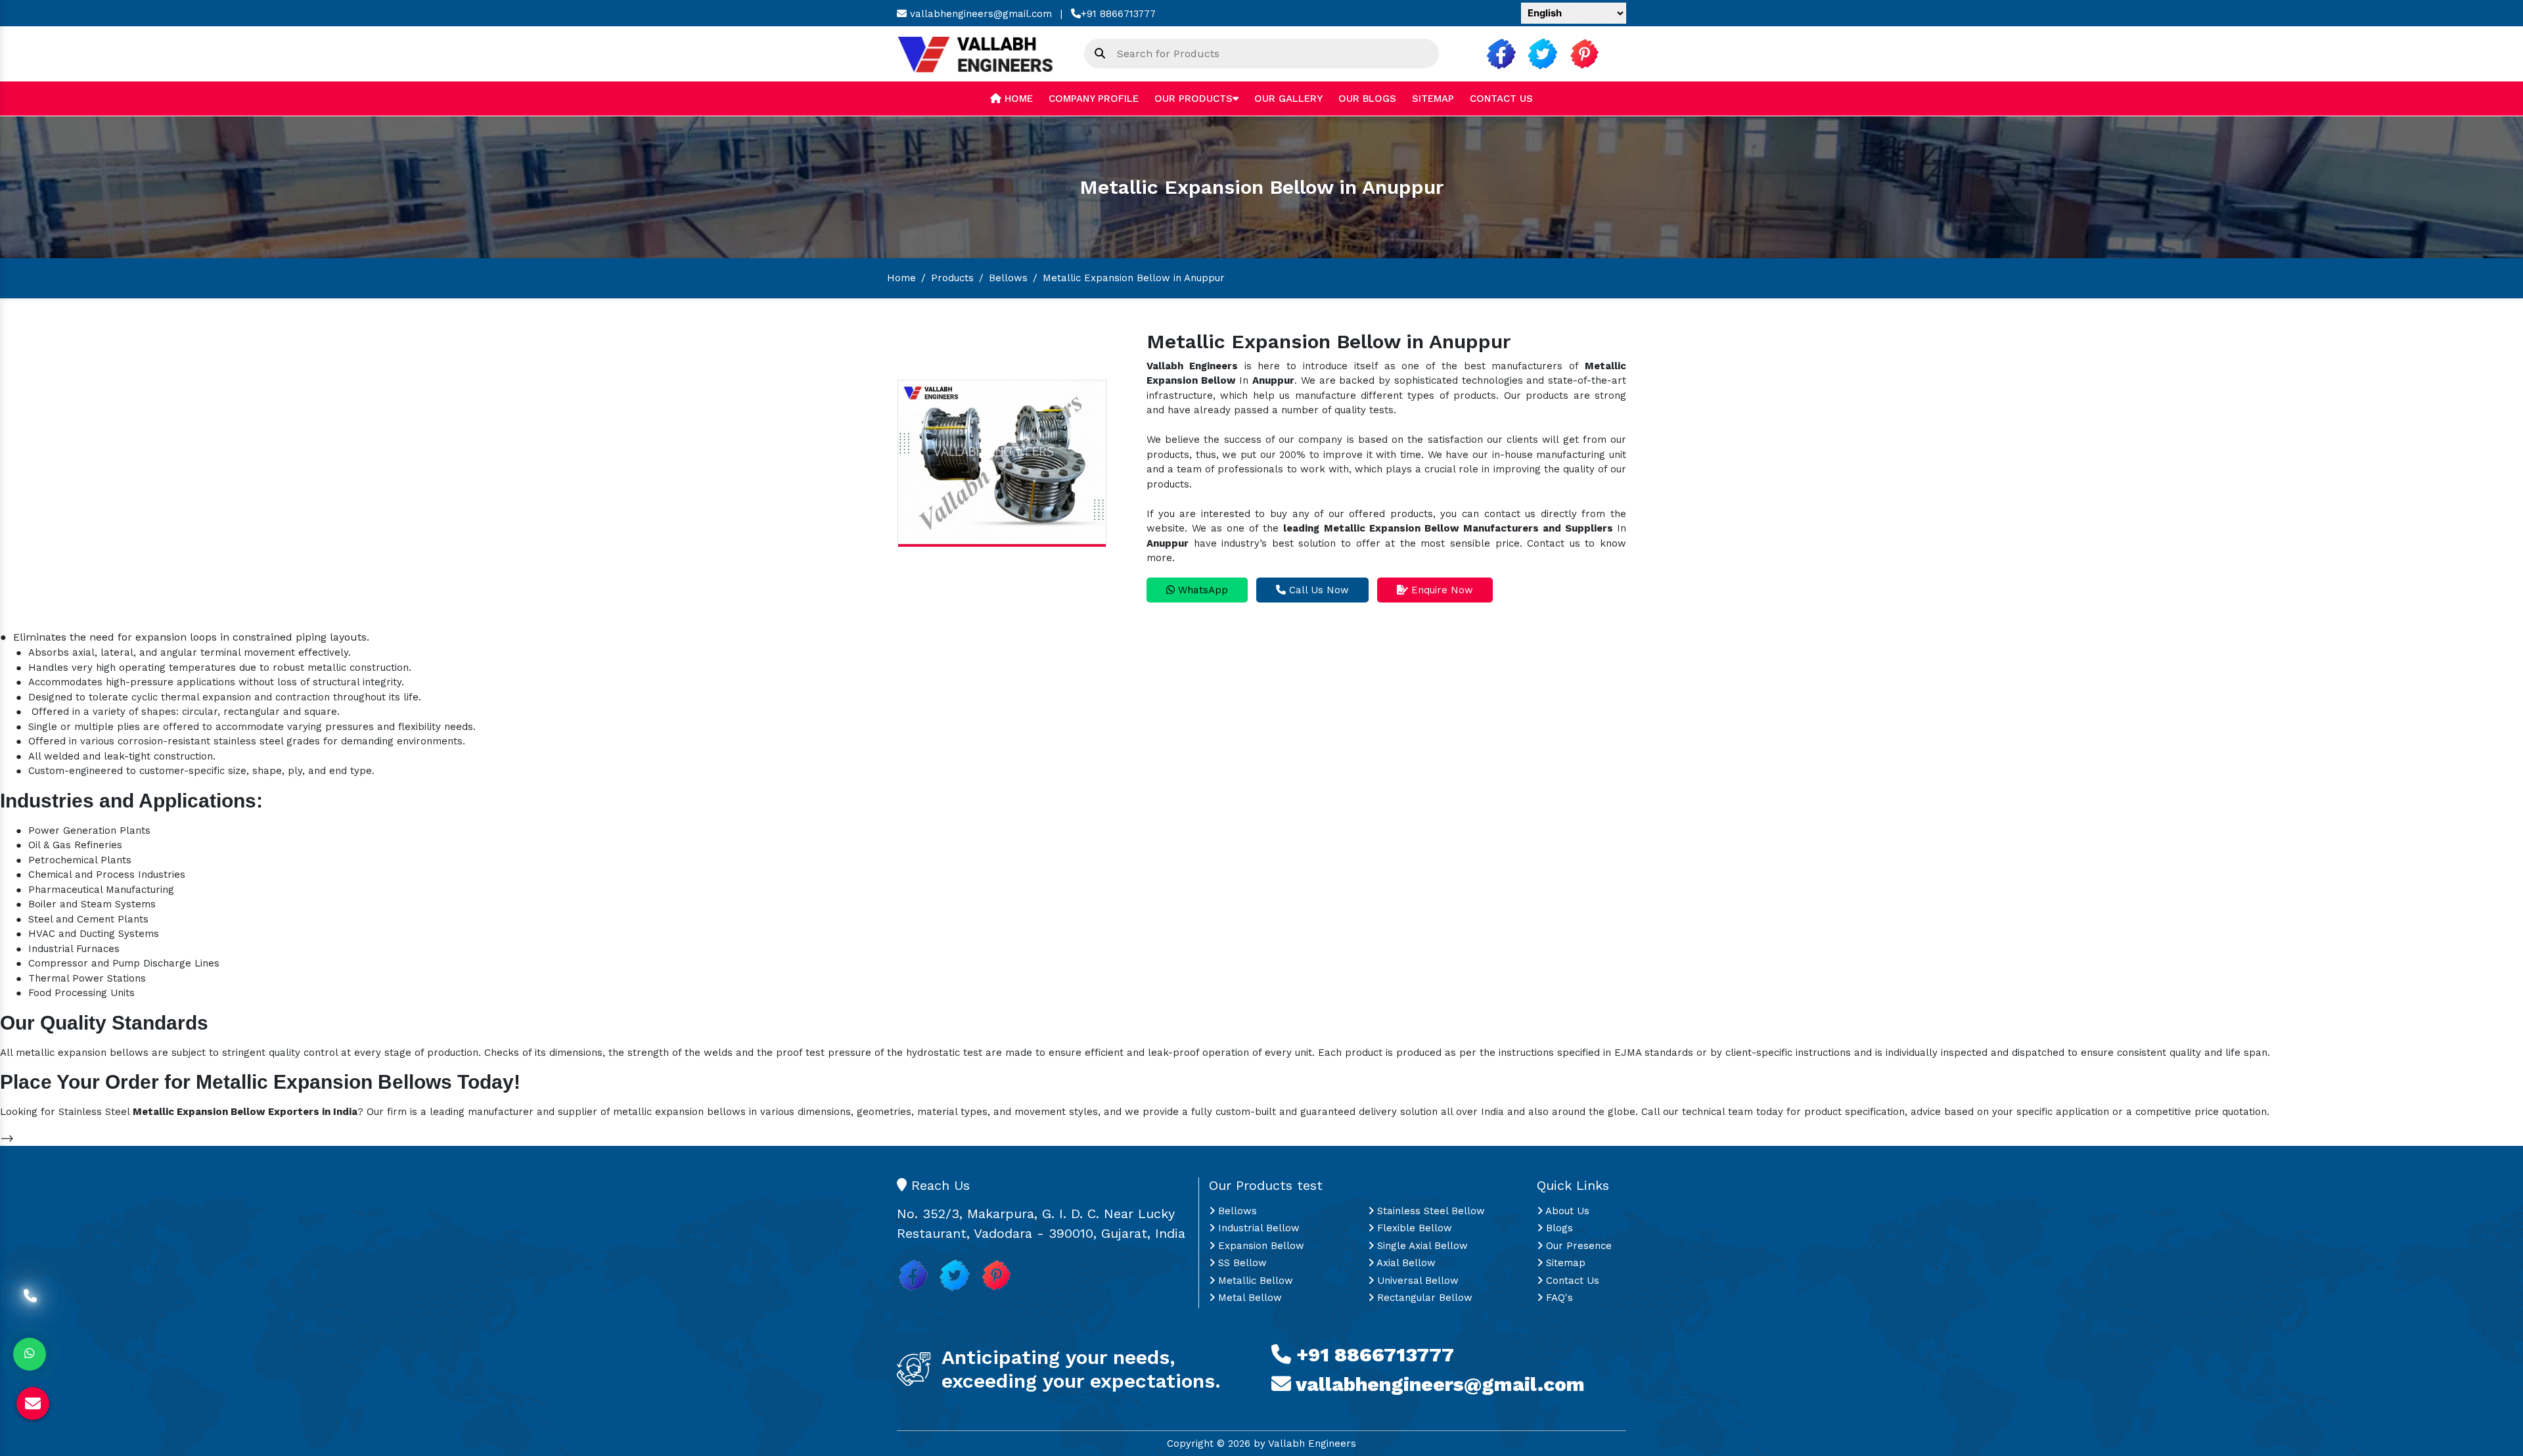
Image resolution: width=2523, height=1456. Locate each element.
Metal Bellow (1248, 1298)
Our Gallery (1288, 99)
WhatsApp (1201, 590)
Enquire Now (1441, 590)
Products (952, 278)
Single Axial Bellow (1421, 1246)
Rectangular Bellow (1423, 1298)
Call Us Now (1317, 590)
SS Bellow (1241, 1263)
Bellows (1008, 278)
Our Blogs (1367, 99)
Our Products (1193, 99)
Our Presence (1577, 1246)
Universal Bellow (1416, 1281)
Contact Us (1501, 99)
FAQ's (1558, 1298)
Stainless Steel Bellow (1429, 1211)
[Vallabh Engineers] (981, 53)
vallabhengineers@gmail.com (979, 14)
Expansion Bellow (1260, 1246)
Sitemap (1433, 99)
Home (1017, 99)
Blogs (1558, 1228)
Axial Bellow (1405, 1263)
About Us (1566, 1211)
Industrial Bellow (1257, 1228)
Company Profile (1094, 99)
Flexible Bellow (1413, 1228)
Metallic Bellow (1254, 1281)
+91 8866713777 (1118, 14)
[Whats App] (30, 1354)
